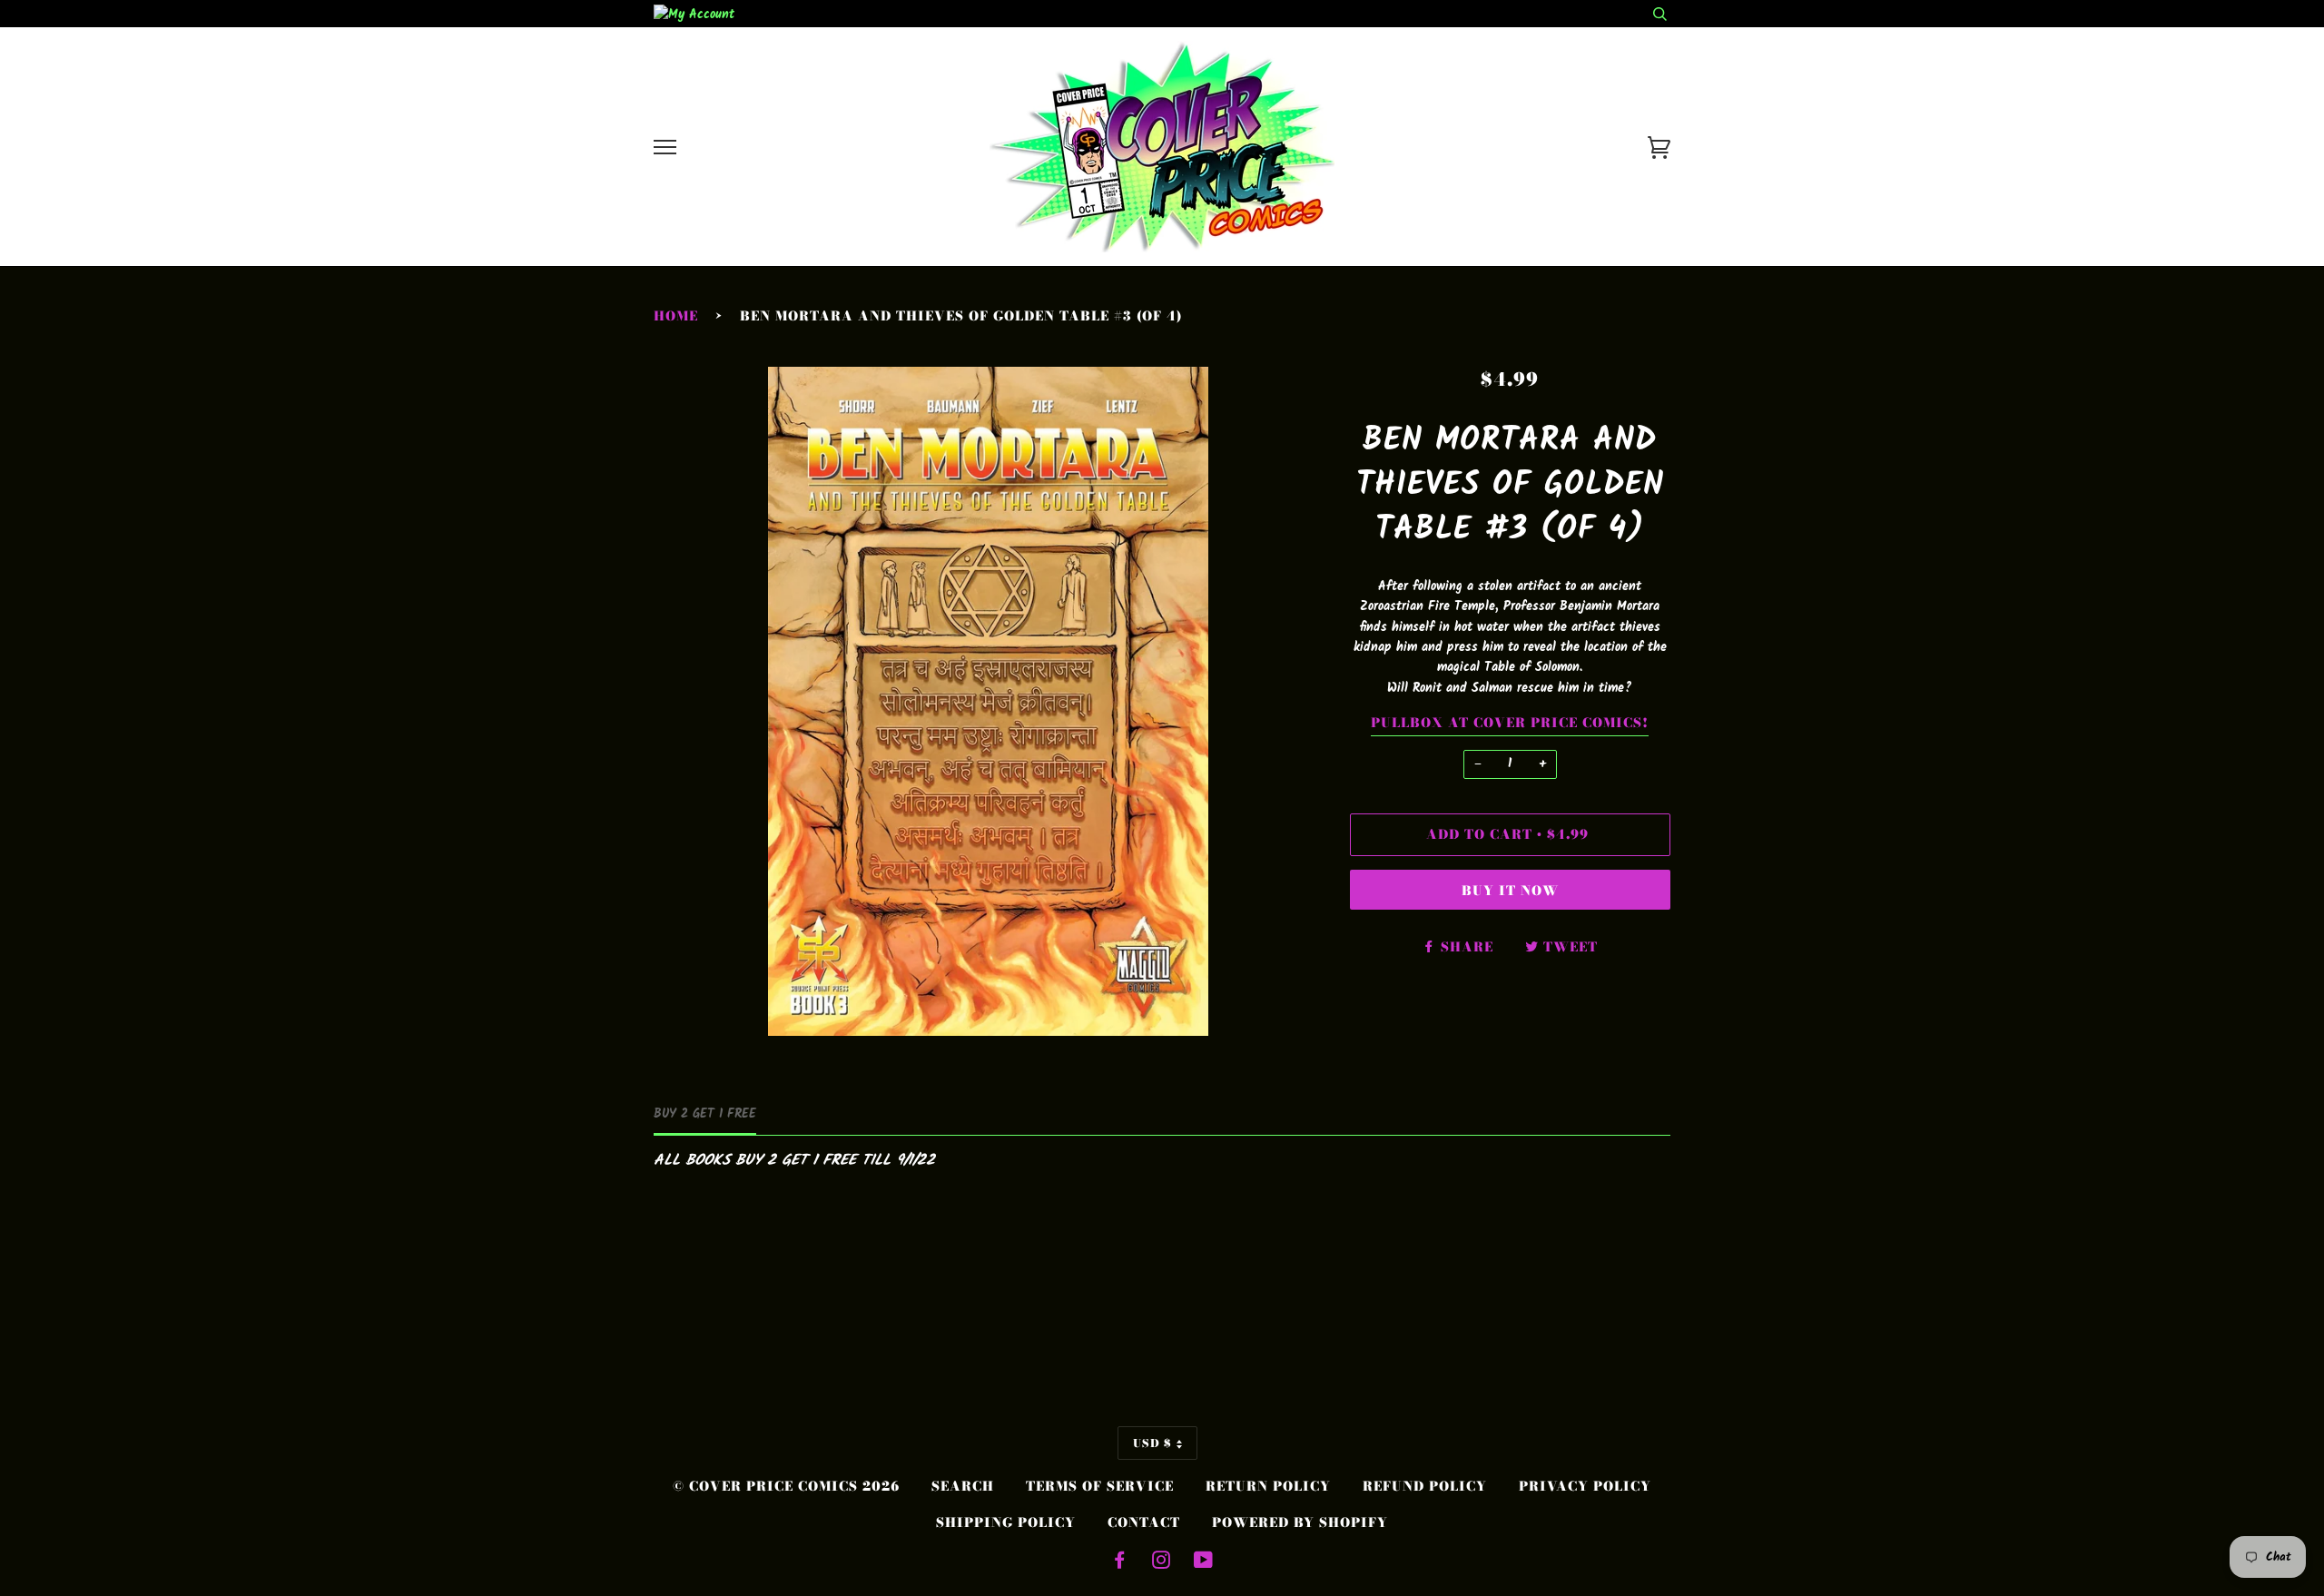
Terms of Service (1100, 1486)
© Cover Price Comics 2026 (786, 1486)
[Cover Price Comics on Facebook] (1120, 1562)
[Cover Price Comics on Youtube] (1204, 1562)
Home (676, 316)
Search (963, 1486)
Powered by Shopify (1300, 1522)
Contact (1144, 1522)
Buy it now (1510, 891)
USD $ (1152, 1443)
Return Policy (1268, 1486)
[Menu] (665, 148)
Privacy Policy (1585, 1486)
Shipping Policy (1006, 1522)
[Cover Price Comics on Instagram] (1162, 1562)
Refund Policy (1425, 1486)
